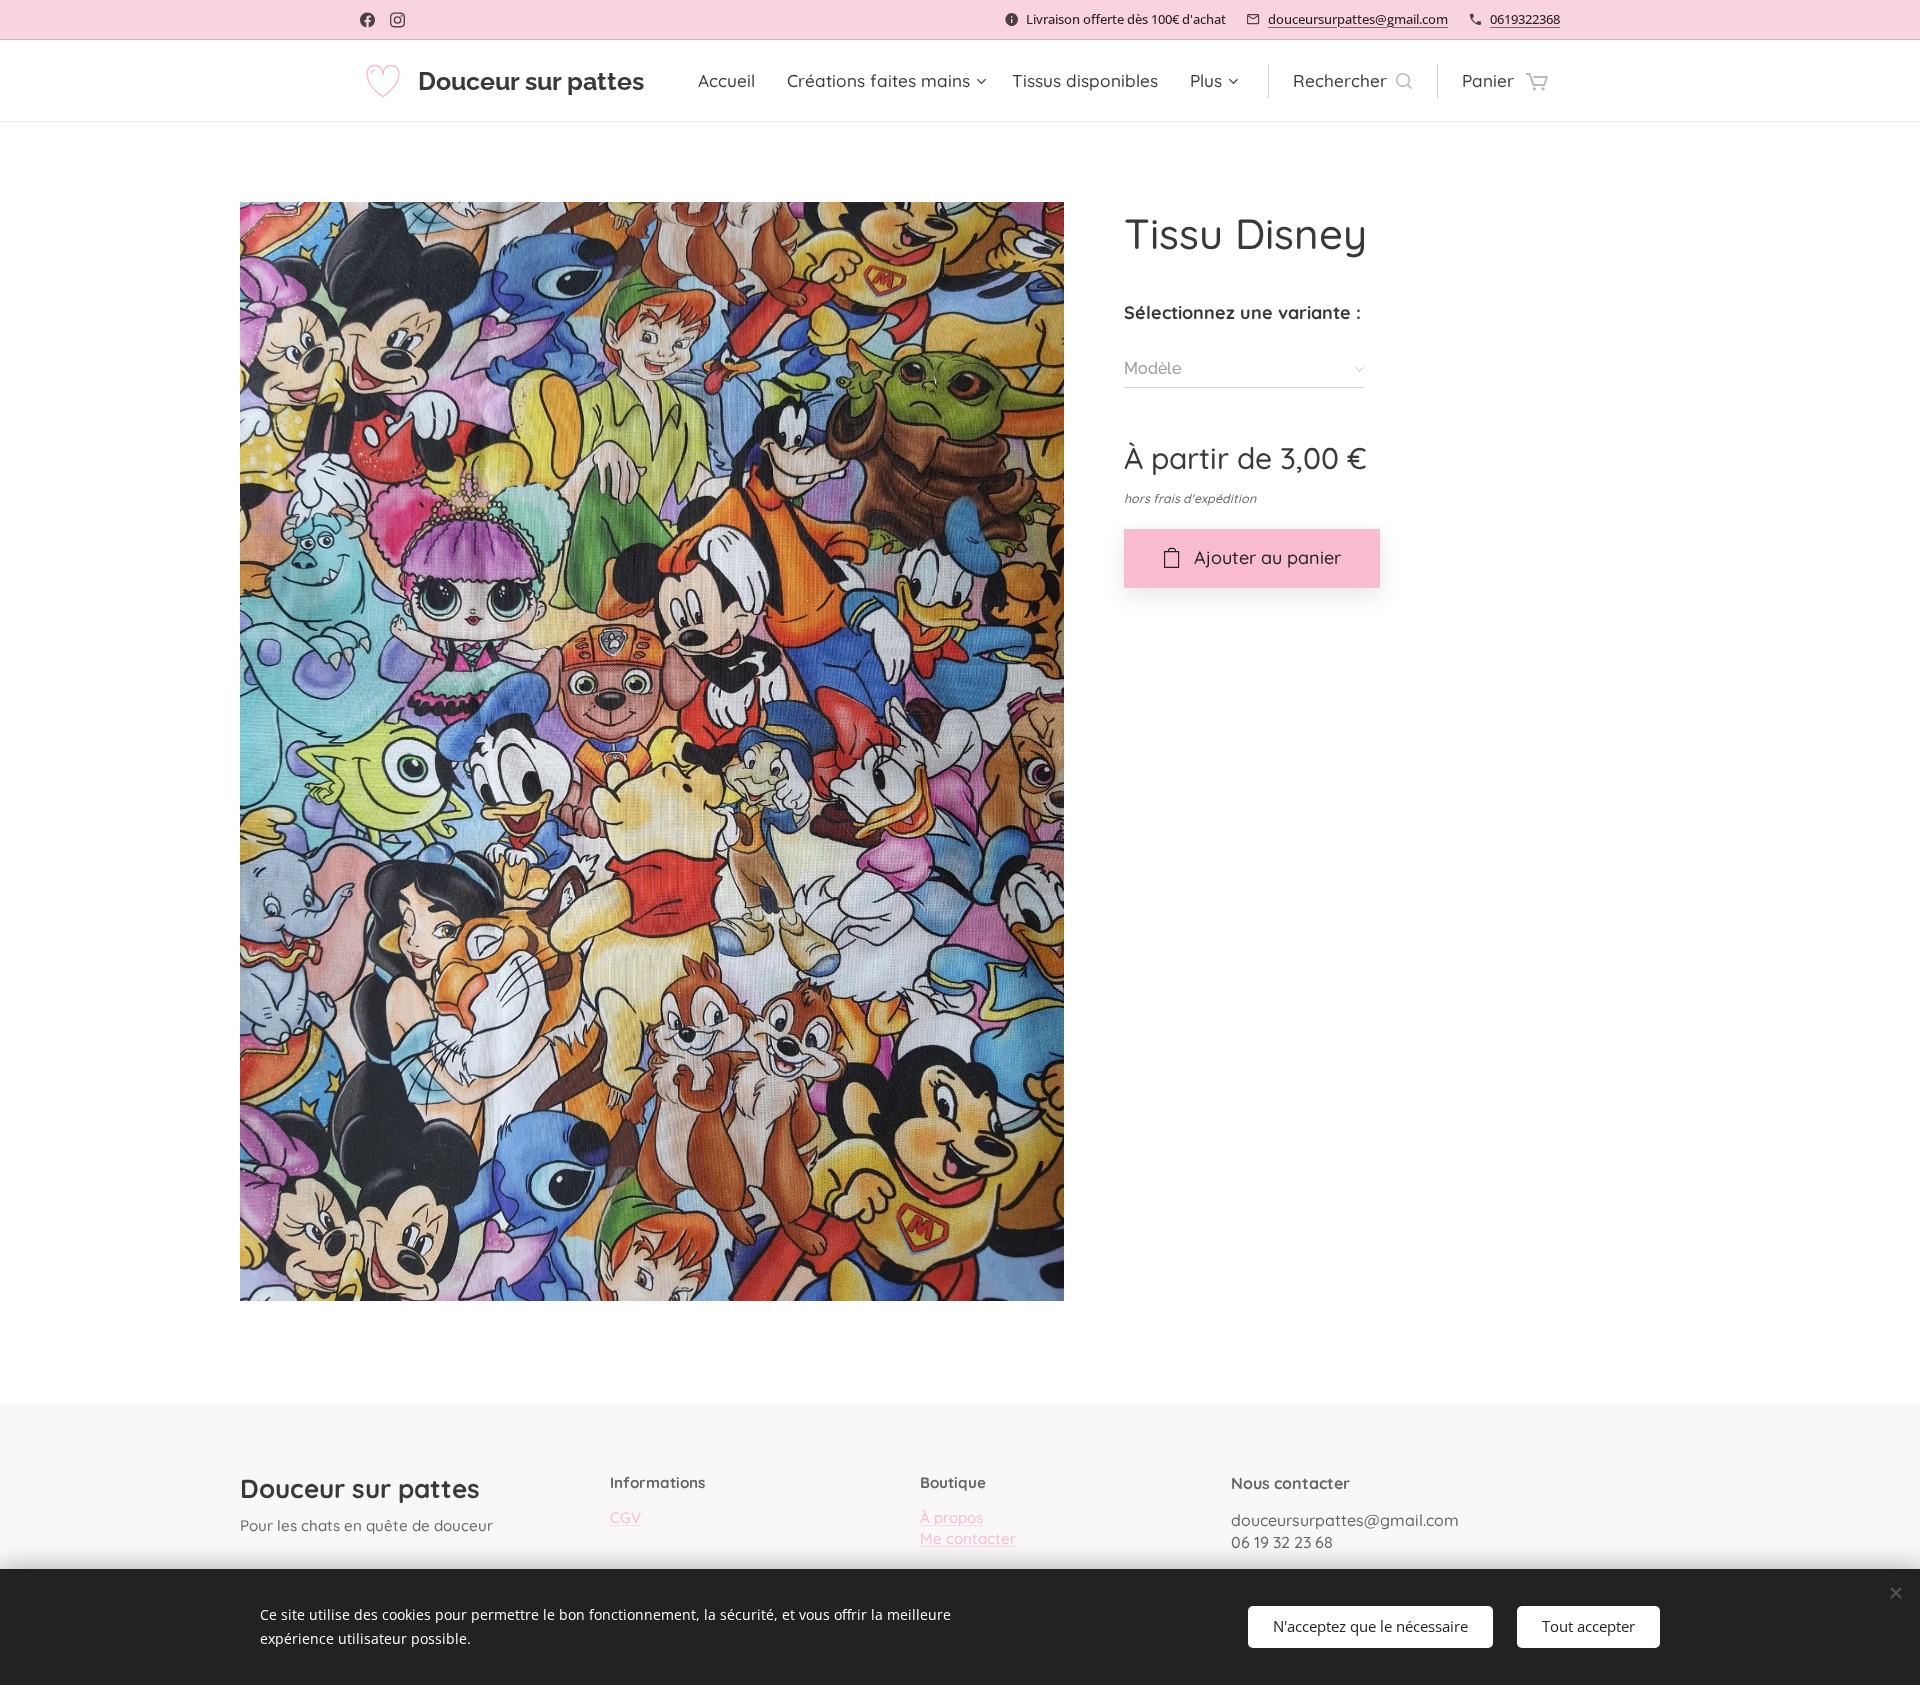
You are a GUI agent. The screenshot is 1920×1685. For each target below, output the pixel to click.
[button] (1352, 81)
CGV (625, 1517)
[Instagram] (397, 20)
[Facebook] (367, 20)
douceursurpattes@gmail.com (1358, 19)
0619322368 (1525, 19)
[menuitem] (732, 81)
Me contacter (968, 1538)
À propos (951, 1517)
